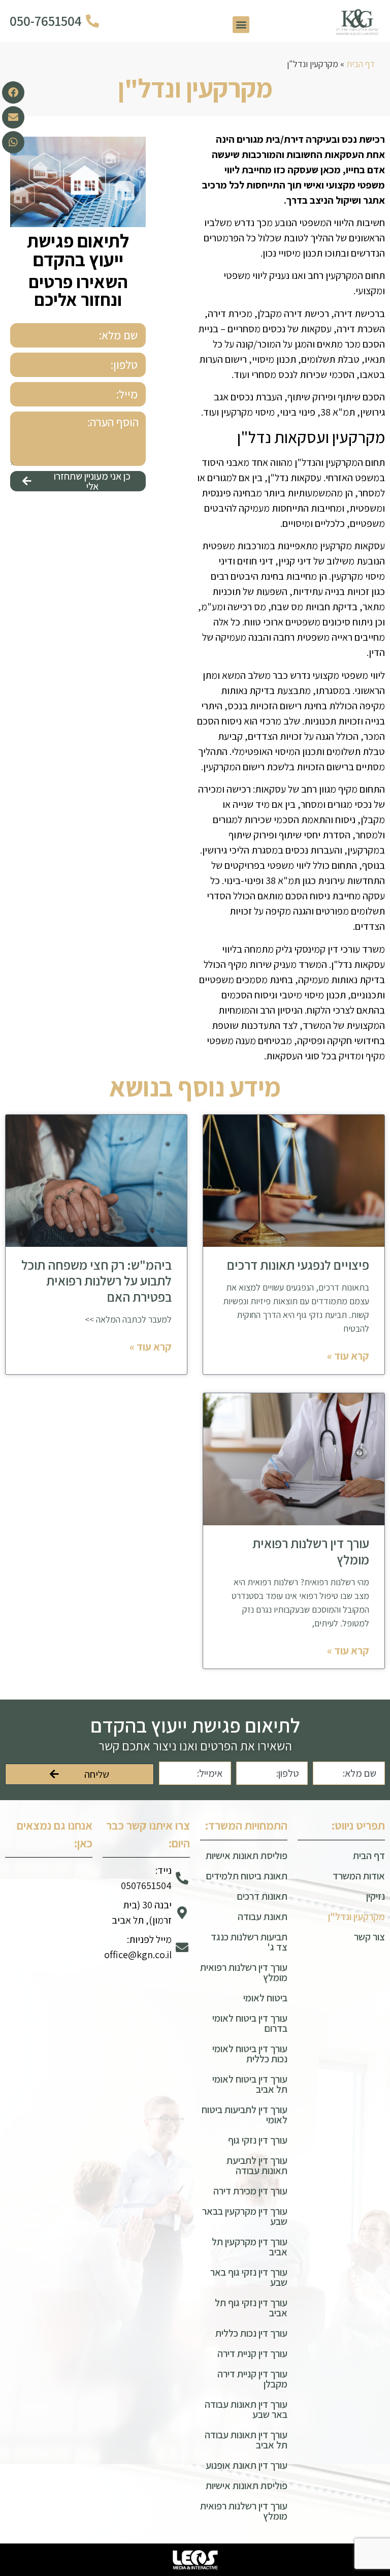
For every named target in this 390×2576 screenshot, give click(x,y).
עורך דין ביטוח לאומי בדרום (250, 2023)
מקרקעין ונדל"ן (356, 1917)
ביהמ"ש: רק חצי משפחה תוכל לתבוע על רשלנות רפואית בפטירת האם (96, 1280)
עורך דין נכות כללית (251, 2333)
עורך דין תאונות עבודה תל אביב (246, 2440)
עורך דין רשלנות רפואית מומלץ (311, 1551)
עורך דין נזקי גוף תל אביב (251, 2308)
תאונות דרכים (262, 1896)
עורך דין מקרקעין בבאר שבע (245, 2216)
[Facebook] (13, 92)
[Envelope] (13, 117)
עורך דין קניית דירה (252, 2353)
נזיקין (376, 1896)
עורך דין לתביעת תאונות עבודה (257, 2165)
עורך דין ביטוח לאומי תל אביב (250, 2084)
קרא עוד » (348, 1356)
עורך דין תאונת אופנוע (247, 2465)
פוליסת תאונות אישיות (247, 1856)
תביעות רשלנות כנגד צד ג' (249, 1942)
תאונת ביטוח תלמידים (247, 1876)
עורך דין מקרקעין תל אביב (250, 2247)
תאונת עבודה (263, 1917)
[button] (241, 25)
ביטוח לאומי (265, 1998)
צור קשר (369, 1937)
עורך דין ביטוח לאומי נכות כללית (250, 2054)
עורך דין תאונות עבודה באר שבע (246, 2409)
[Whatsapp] (13, 142)
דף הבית (361, 64)
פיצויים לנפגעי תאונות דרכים (298, 1265)
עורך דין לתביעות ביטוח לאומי (245, 2115)
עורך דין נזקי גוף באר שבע (249, 2277)
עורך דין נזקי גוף (258, 2140)
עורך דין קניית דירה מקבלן (252, 2379)
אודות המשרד (359, 1876)
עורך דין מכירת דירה (250, 2191)
